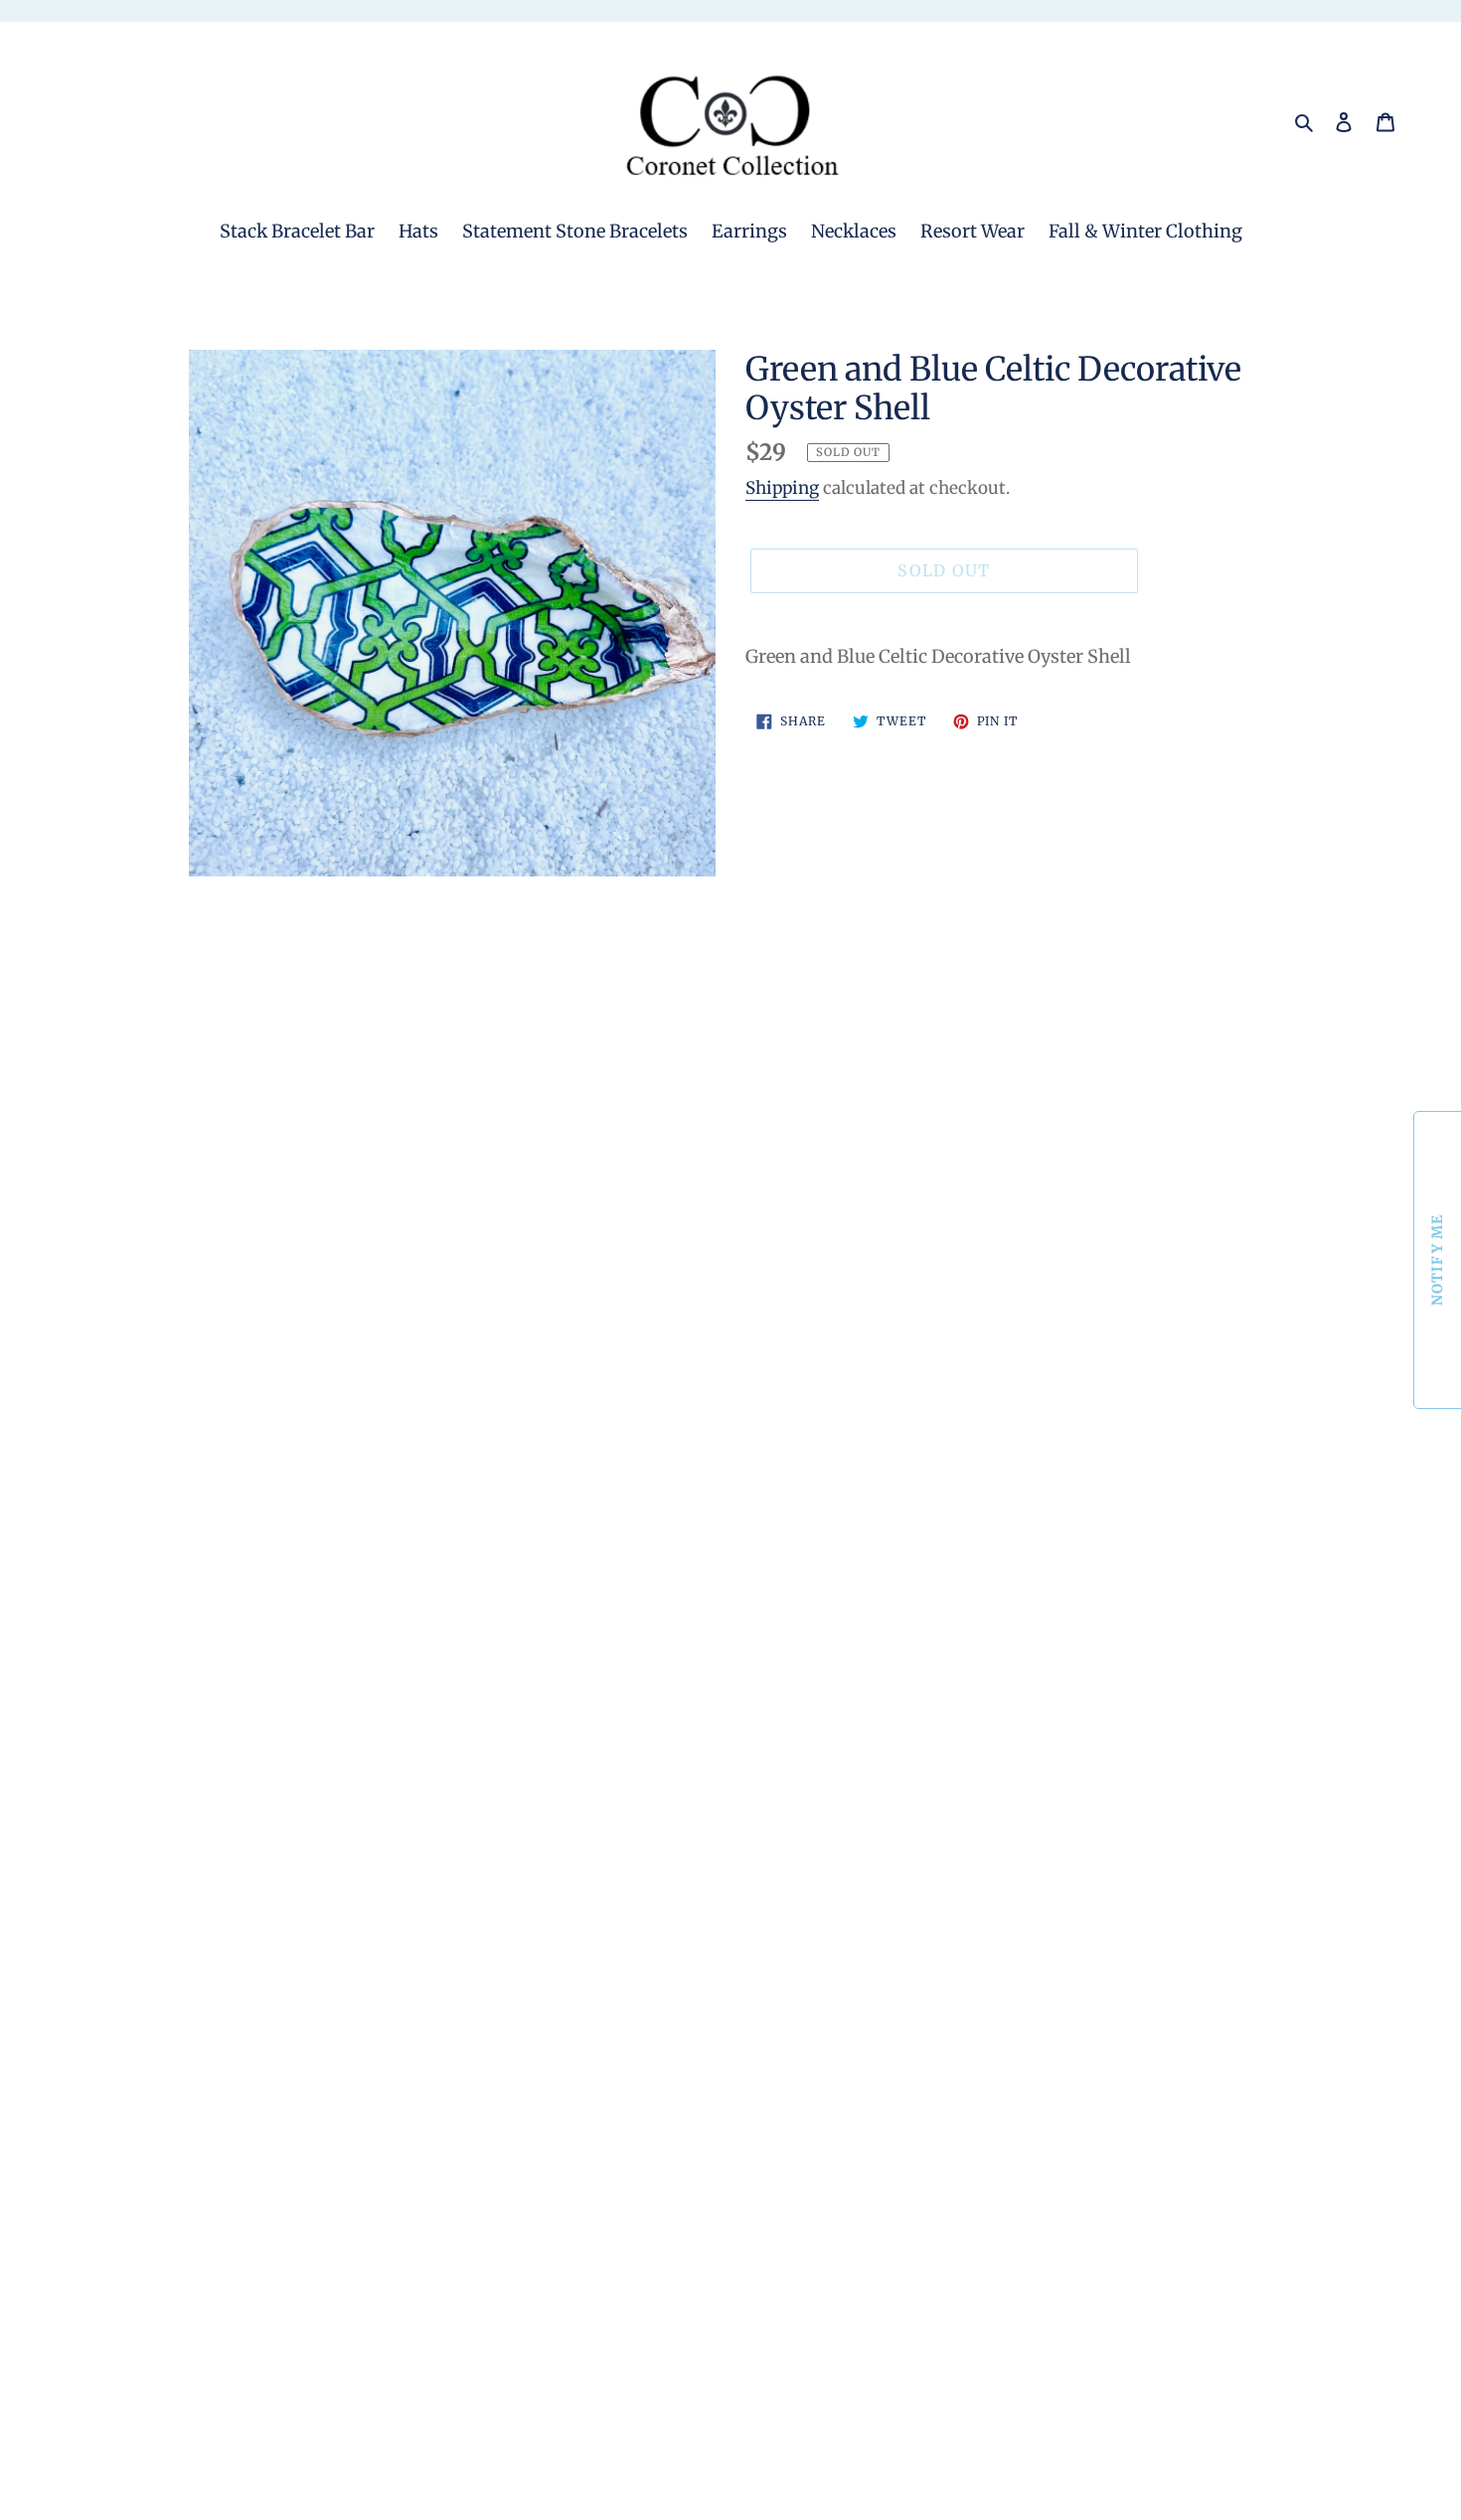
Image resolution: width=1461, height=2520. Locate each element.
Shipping (782, 488)
